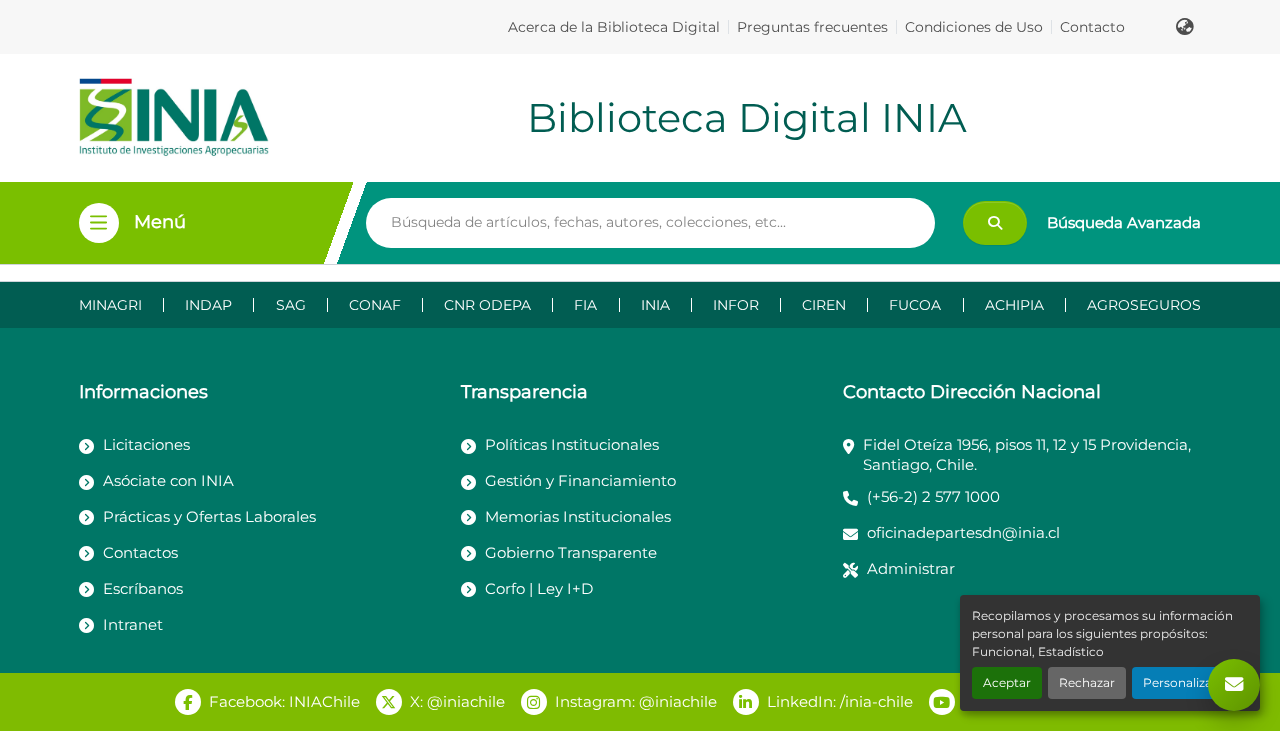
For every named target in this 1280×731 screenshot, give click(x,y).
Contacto (1092, 27)
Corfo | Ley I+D (539, 588)
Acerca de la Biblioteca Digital (614, 27)
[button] (1185, 27)
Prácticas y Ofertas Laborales (209, 516)
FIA (585, 305)
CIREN (824, 305)
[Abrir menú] (99, 223)
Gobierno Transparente (571, 552)
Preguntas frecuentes (812, 27)
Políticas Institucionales (572, 444)
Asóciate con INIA (168, 480)
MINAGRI (110, 305)
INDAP (208, 305)
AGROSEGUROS (1144, 305)
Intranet (133, 624)
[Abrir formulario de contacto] (1234, 685)
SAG (291, 305)
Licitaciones (146, 444)
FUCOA (915, 305)
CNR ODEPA (487, 305)
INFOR (736, 305)
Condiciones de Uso (974, 27)
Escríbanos (143, 588)
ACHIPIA (1014, 305)
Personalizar (1180, 682)
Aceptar (1007, 682)
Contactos (140, 552)
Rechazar (1087, 682)
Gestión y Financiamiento (580, 480)
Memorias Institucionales (578, 516)
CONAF (375, 305)
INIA (655, 305)
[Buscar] (995, 223)
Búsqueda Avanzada (1124, 222)
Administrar (911, 568)
